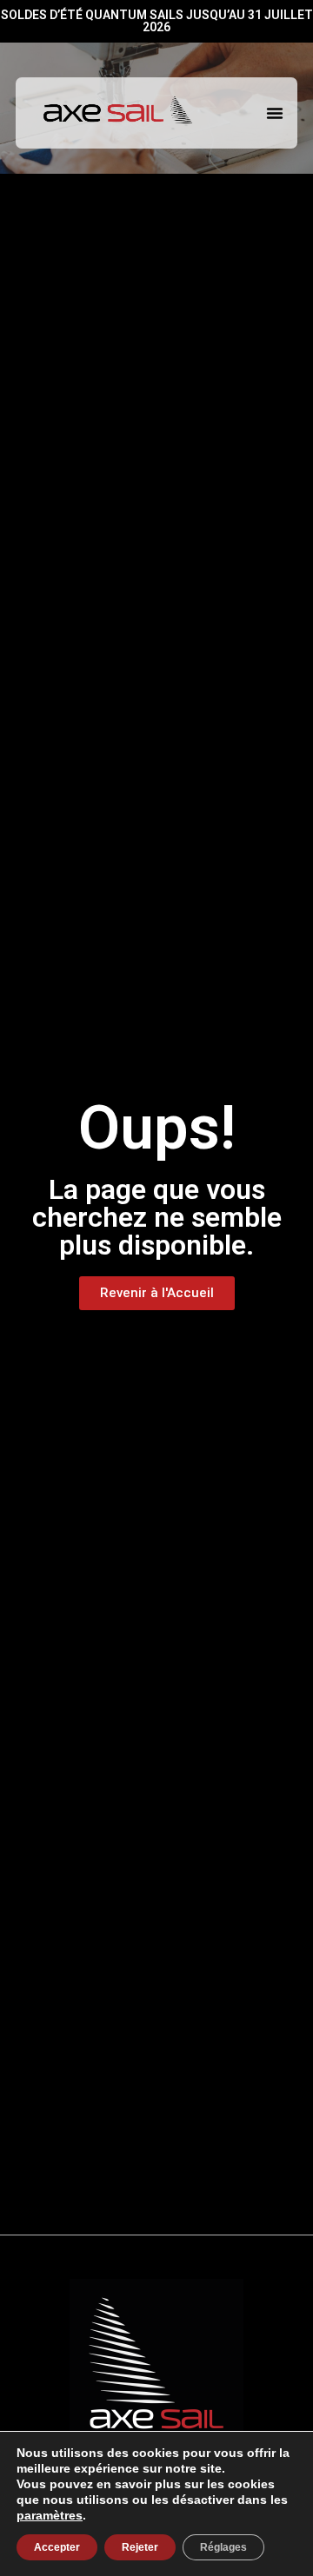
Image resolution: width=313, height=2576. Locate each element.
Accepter (57, 2547)
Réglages (223, 2547)
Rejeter (140, 2547)
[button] (275, 113)
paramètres (50, 2515)
